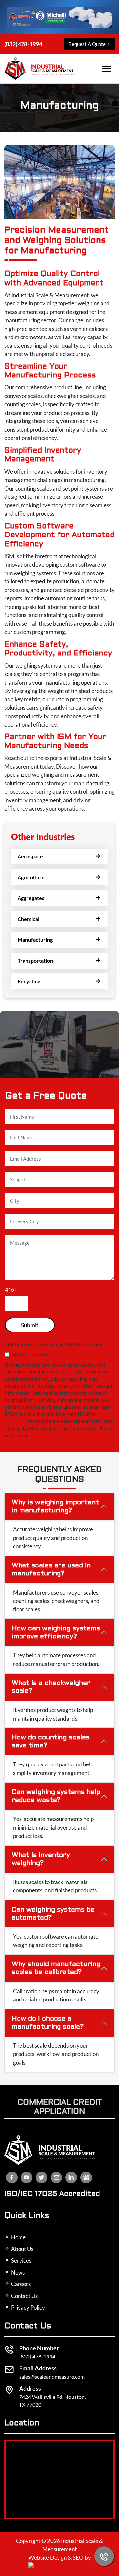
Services (21, 2260)
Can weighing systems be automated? (53, 1914)
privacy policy (44, 1435)
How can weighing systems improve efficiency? (56, 1633)
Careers (20, 2284)
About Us (22, 2249)
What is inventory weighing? (41, 1859)
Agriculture (31, 877)
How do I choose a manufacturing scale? (48, 2023)
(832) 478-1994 (23, 44)
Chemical (28, 919)
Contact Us (24, 2296)
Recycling (29, 981)
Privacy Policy (27, 2307)
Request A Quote (87, 44)
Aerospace (30, 856)
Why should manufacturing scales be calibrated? (56, 1968)
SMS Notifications (32, 1354)
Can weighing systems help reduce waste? (56, 1796)
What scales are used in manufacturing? (51, 1570)
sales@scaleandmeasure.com (52, 2377)
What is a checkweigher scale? (51, 1687)
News (17, 2272)
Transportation (35, 960)
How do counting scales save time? (51, 1742)
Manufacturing (35, 940)
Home (18, 2237)
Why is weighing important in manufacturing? (55, 1507)
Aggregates (31, 898)
